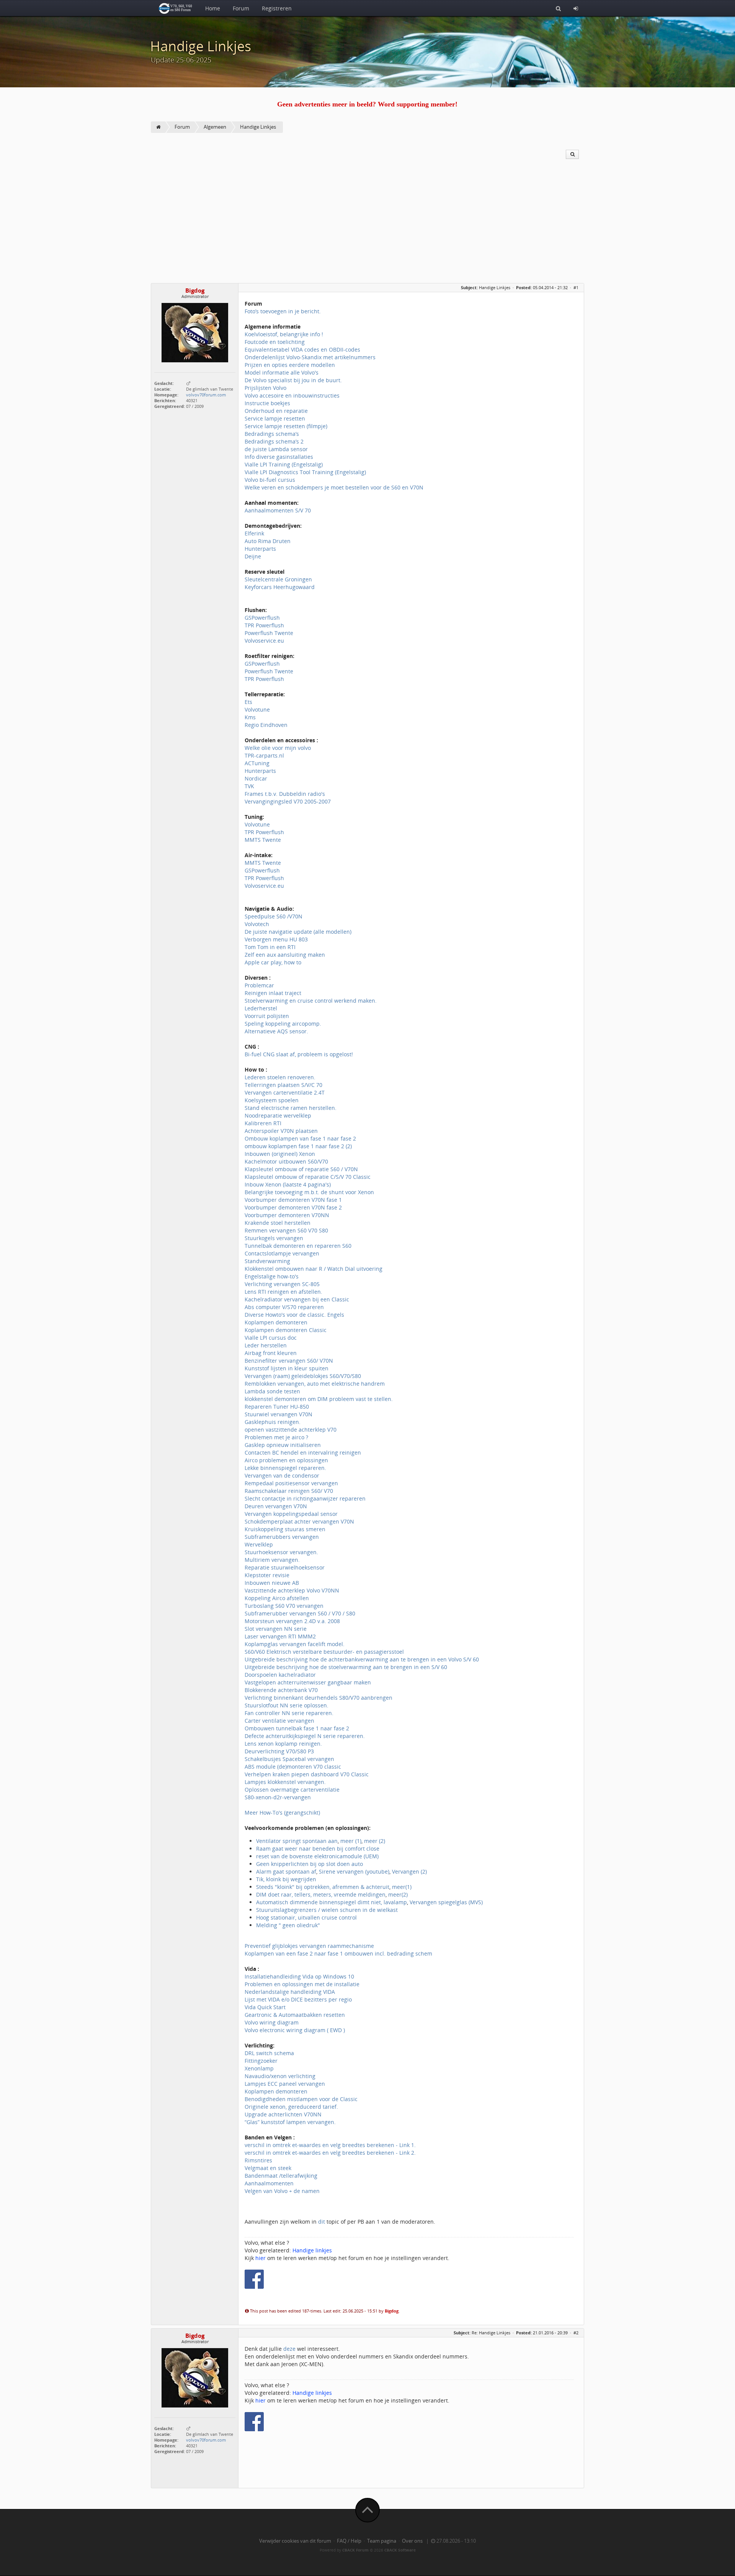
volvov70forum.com (206, 395)
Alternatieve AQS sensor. (276, 1031)
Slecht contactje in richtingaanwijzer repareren (305, 1498)
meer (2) (375, 1841)
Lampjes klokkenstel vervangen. (285, 1782)
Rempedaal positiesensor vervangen (291, 1483)
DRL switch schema (269, 2053)
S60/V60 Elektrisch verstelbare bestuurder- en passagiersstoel (324, 1652)
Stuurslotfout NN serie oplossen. (287, 1705)
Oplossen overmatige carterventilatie (292, 1790)
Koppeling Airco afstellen (277, 1598)
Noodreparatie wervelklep (278, 1115)
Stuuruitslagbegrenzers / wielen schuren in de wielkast (327, 1910)
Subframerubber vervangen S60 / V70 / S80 (300, 1613)
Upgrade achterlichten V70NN (283, 2114)
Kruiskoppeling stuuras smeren (285, 1529)
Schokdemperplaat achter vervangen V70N (299, 1521)
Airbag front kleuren (271, 1353)
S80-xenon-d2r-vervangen (278, 1797)
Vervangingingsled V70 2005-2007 (288, 801)
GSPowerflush (262, 618)
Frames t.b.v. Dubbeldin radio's (285, 794)
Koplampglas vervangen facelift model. (295, 1644)
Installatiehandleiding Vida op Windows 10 (299, 1976)
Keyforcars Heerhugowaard (280, 587)
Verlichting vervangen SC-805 (282, 1284)
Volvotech (257, 924)
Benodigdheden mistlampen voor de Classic (301, 2099)
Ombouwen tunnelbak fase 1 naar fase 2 (297, 1728)
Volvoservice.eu (264, 641)
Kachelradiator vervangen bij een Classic (297, 1299)
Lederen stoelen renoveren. (280, 1077)
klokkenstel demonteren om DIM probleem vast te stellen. (319, 1399)
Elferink (254, 533)
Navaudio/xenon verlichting (280, 2076)
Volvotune (257, 709)
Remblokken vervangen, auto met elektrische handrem (315, 1384)
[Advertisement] (367, 226)
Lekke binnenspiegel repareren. (285, 1468)
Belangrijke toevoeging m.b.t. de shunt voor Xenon (309, 1192)
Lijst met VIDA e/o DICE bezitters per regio (298, 1999)
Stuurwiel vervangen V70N (278, 1414)
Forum (241, 8)
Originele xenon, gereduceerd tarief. (291, 2107)
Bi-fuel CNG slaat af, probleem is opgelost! (299, 1054)
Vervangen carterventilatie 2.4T (285, 1092)
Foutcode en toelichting (275, 342)
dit (322, 2222)
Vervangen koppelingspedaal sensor (291, 1514)
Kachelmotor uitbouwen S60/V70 (286, 1161)
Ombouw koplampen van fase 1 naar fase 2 (300, 1138)
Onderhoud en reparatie (276, 411)
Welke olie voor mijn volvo (278, 748)
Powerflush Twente (269, 633)
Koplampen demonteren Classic (286, 1330)
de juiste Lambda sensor (276, 449)
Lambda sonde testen (272, 1391)
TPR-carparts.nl (264, 755)
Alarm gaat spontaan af (286, 1871)
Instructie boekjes (267, 403)
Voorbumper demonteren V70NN (287, 1215)
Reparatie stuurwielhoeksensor (285, 1567)
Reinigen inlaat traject (273, 993)
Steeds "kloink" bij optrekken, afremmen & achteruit (323, 1887)
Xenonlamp (259, 2068)
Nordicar (256, 778)
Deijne (253, 556)
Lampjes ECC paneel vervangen (285, 2084)
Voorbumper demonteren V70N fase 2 (293, 1207)
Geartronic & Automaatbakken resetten (295, 2015)
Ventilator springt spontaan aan (297, 1841)
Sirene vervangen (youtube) (353, 1871)
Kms (250, 717)
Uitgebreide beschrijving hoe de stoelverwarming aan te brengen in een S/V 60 (346, 1667)
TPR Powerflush (264, 625)
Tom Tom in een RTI (270, 947)
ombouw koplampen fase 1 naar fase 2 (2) (298, 1146)
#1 (576, 287)
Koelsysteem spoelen (272, 1100)
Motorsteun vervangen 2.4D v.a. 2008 (292, 1621)
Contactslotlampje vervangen (282, 1253)
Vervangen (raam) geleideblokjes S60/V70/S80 (303, 1376)
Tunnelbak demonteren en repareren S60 (298, 1246)
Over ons (412, 2541)
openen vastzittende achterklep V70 (291, 1430)
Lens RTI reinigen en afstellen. (283, 1292)
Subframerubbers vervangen (282, 1537)
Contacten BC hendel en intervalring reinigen (303, 1452)
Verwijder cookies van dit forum (295, 2541)
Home (213, 8)
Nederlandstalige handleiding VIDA (290, 1992)
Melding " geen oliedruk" (288, 1925)
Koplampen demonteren (276, 1322)
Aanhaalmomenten (269, 2183)
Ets (248, 702)
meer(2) (398, 1894)
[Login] (576, 8)
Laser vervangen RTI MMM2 (280, 1636)
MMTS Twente (263, 840)
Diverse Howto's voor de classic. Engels (294, 1315)
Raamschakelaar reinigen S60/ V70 (289, 1491)
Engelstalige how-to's (272, 1276)
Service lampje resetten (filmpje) (286, 426)
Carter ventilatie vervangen (279, 1721)
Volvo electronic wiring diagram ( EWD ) (295, 2030)
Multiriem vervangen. (272, 1560)
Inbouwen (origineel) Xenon (280, 1154)
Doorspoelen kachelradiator (280, 1675)
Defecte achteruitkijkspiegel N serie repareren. (305, 1736)
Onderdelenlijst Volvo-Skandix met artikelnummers (310, 357)
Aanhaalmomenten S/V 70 (278, 510)
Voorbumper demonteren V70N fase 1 (293, 1200)
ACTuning (257, 763)
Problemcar (259, 985)
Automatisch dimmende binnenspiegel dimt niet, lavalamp (332, 1902)
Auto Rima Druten (268, 541)
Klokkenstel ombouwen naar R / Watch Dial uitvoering (314, 1269)
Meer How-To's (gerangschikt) (282, 1813)
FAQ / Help (349, 2541)
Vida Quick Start (265, 2007)
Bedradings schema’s (272, 434)
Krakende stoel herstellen (278, 1223)
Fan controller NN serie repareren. (289, 1713)
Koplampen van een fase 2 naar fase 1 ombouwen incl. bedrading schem (338, 1953)
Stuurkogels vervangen (274, 1238)
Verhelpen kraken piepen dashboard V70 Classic (307, 1774)
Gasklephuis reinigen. (273, 1422)
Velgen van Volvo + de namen (282, 2191)
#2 (576, 2333)
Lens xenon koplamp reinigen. (283, 1744)
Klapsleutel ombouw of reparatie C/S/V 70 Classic (308, 1177)
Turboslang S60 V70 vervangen (284, 1606)
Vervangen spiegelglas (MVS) (446, 1902)
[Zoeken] (558, 8)
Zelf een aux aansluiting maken (285, 955)
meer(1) (402, 1887)
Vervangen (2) (409, 1871)
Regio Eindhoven (266, 725)
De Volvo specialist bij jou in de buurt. (293, 380)
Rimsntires (258, 2160)
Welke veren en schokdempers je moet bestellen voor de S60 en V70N (334, 487)
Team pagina (382, 2541)
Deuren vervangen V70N (276, 1506)
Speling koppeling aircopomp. (283, 1024)
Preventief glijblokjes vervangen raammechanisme (309, 1946)
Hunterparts (260, 549)
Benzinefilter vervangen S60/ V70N (289, 1361)
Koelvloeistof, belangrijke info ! (284, 334)
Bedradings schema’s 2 (274, 441)
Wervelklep (259, 1544)
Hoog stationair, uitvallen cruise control (306, 1917)
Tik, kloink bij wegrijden (286, 1879)
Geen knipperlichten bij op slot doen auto (310, 1864)
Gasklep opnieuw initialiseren (283, 1445)
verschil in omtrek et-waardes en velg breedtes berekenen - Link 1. (330, 2145)
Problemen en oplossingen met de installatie (302, 1984)
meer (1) (351, 1841)
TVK (249, 786)
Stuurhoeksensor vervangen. (281, 1552)
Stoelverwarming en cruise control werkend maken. (311, 1001)
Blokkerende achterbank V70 (281, 1690)
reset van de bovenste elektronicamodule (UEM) (317, 1856)
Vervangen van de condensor (282, 1475)
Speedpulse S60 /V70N (274, 916)
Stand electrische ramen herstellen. (291, 1108)
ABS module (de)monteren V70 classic (293, 1767)
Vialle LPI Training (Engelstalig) (284, 464)
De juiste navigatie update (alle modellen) (298, 932)
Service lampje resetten (275, 418)
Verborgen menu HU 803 (276, 939)
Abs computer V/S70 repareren (284, 1307)
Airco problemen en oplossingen (286, 1460)
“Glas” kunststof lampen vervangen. (290, 2122)
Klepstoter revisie (267, 1575)
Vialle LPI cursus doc (271, 1338)
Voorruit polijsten (267, 1016)
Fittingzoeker (261, 2061)
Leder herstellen (266, 1345)
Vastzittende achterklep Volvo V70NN (292, 1590)
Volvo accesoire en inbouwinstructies (292, 395)
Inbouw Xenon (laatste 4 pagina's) (288, 1184)
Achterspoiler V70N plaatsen (281, 1131)
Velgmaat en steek (268, 2168)
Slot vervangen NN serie (276, 1629)
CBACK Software (400, 2550)
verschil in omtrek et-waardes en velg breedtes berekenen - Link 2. (330, 2153)
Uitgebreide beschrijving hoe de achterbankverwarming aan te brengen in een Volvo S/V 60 (362, 1659)
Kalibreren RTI (263, 1123)
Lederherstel (261, 1008)
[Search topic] (572, 154)
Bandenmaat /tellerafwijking (281, 2176)
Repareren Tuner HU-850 (277, 1407)
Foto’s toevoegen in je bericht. (283, 311)
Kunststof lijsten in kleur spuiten (287, 1368)
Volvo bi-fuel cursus (270, 480)
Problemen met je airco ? (276, 1437)
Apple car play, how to (273, 962)
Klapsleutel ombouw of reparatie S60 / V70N (301, 1169)
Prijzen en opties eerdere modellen (290, 365)
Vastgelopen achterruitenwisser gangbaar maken (308, 1682)
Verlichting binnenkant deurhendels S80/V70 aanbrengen (318, 1698)
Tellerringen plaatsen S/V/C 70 (283, 1085)
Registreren (277, 8)
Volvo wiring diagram (272, 2022)
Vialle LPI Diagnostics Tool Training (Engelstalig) (305, 472)
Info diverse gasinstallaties (279, 457)
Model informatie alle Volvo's (282, 372)
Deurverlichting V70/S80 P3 (279, 1751)
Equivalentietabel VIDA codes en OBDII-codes (302, 349)
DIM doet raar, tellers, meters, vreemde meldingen (321, 1894)
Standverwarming (267, 1261)
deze (290, 2349)
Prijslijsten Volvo (265, 388)
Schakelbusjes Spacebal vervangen (289, 1759)
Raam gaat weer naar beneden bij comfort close (318, 1849)
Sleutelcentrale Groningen (278, 579)
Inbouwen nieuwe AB (272, 1583)
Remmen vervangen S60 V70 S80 (286, 1230)
